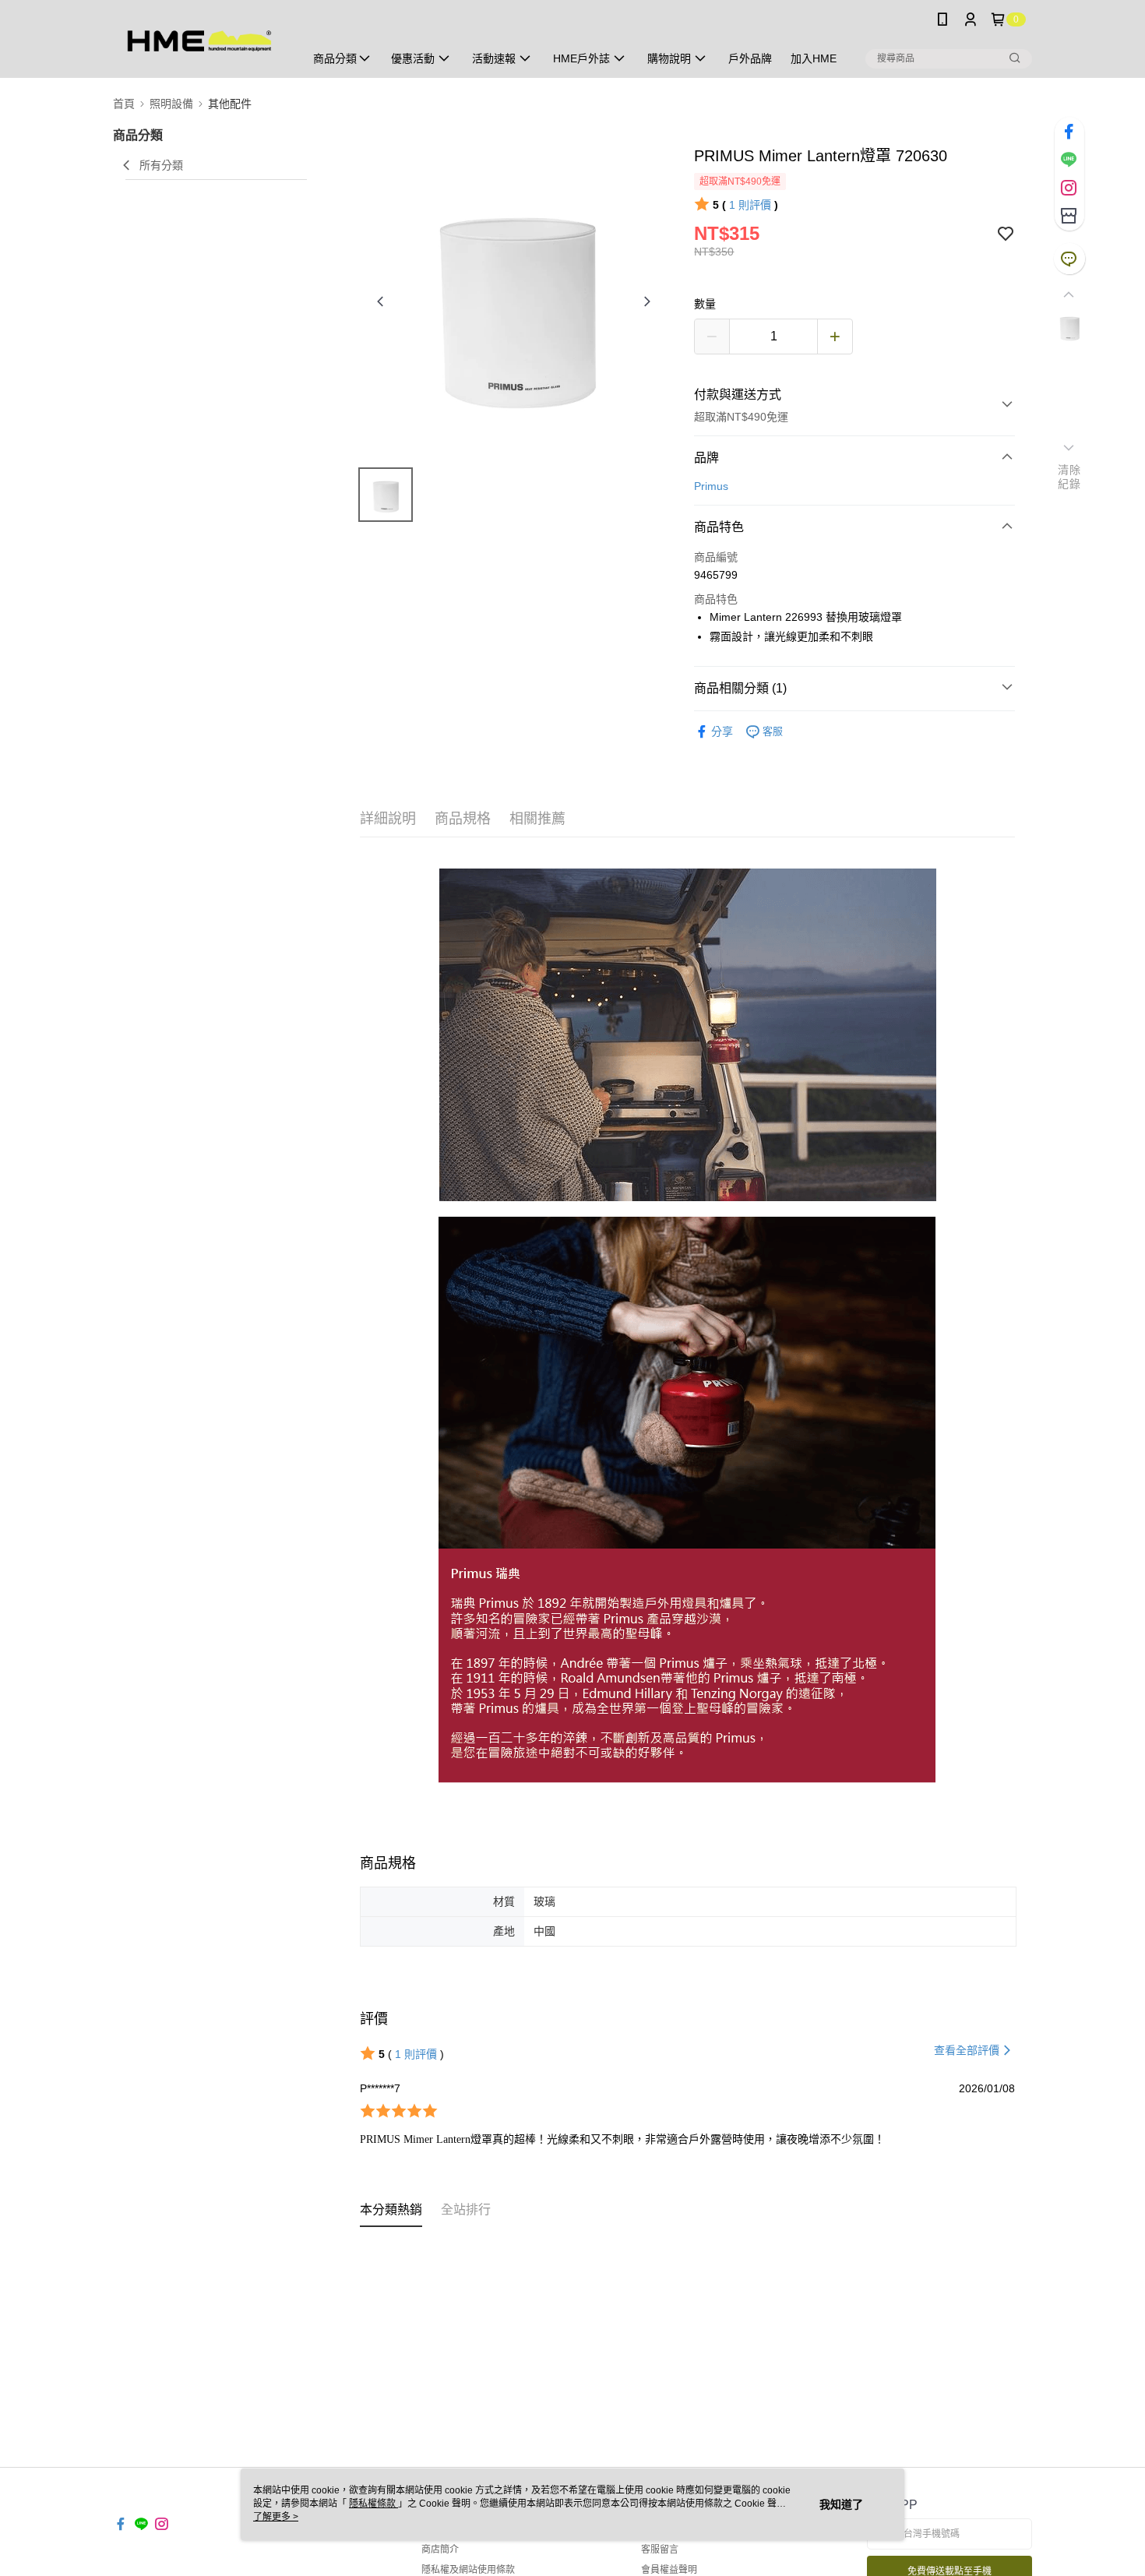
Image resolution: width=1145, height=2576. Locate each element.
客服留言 (660, 2550)
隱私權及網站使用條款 (468, 2570)
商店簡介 (440, 2550)
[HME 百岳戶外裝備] (199, 41)
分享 (722, 731)
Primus (711, 486)
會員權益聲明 (669, 2570)
